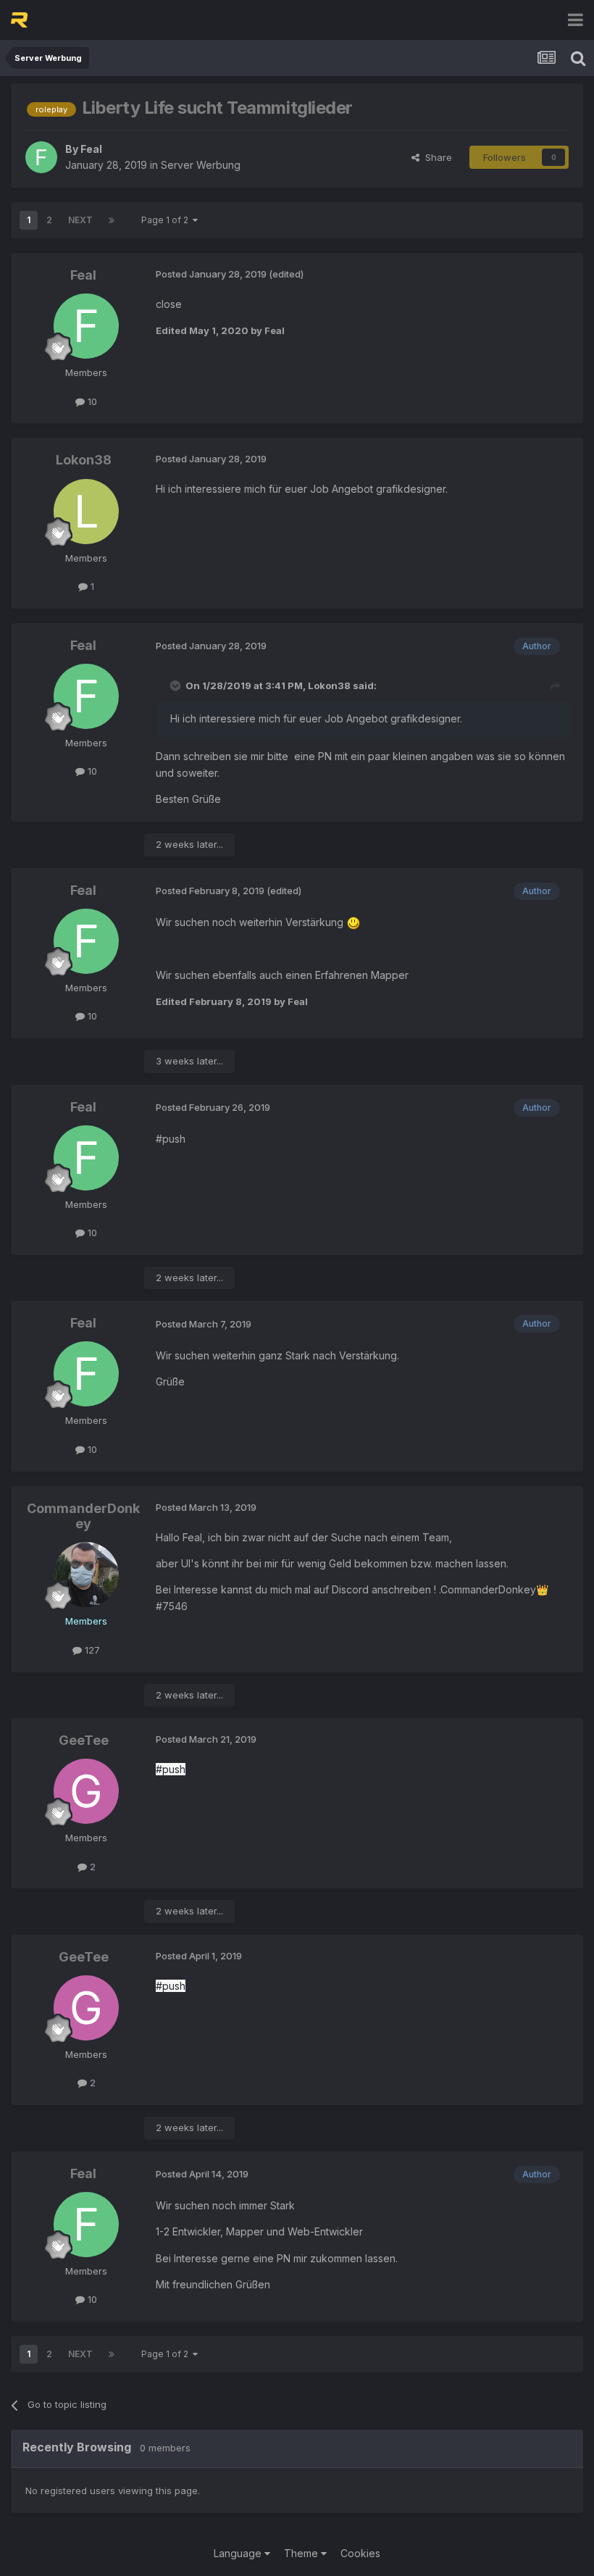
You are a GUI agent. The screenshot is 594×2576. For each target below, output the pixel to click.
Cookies (360, 2553)
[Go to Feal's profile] (41, 157)
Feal (91, 149)
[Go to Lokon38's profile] (86, 512)
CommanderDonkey (83, 1516)
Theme (302, 2553)
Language (239, 2553)
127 (91, 1650)
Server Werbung (201, 165)
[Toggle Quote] (177, 685)
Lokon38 (84, 460)
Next (80, 220)
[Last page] (112, 220)
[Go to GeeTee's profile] (86, 1791)
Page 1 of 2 (167, 220)
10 (91, 401)
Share (436, 157)
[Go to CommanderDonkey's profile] (86, 1575)
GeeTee (84, 1740)
